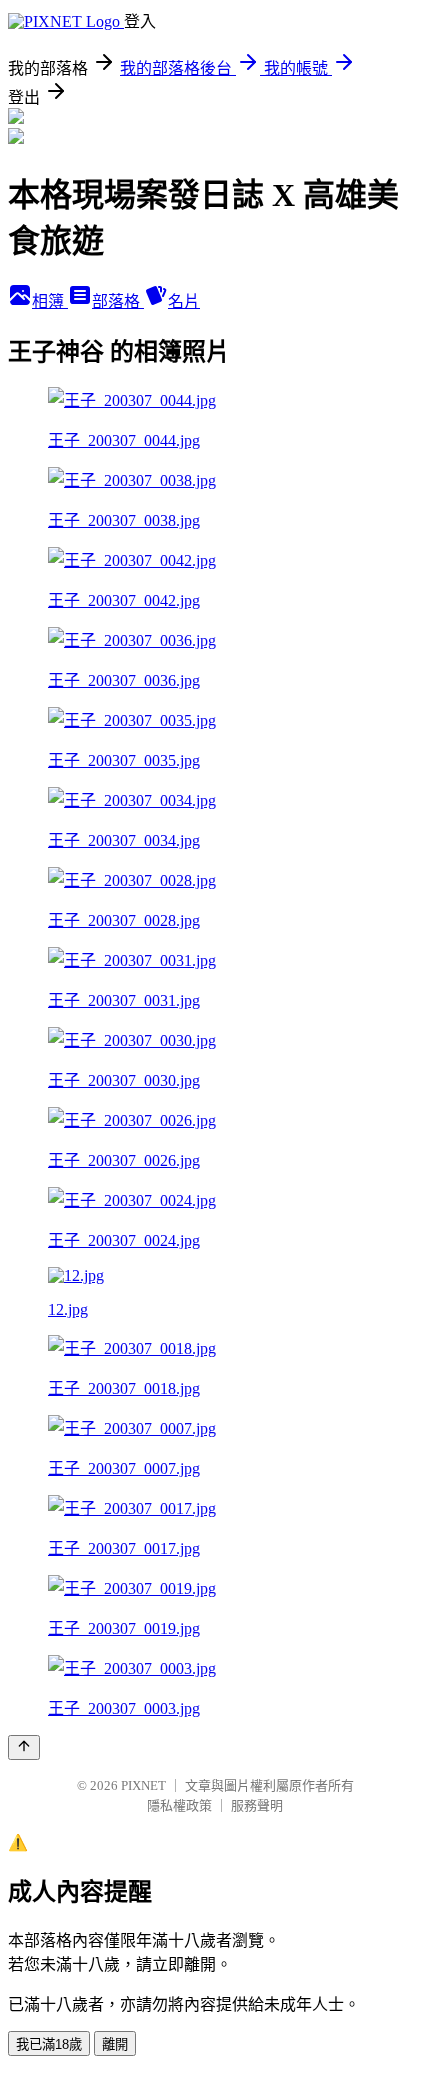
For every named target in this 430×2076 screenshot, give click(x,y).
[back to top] (24, 1747)
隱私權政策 (179, 1805)
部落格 (118, 301)
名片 (184, 301)
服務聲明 (257, 1805)
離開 (115, 2044)
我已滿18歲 (49, 2044)
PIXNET (143, 1785)
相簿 (50, 301)
